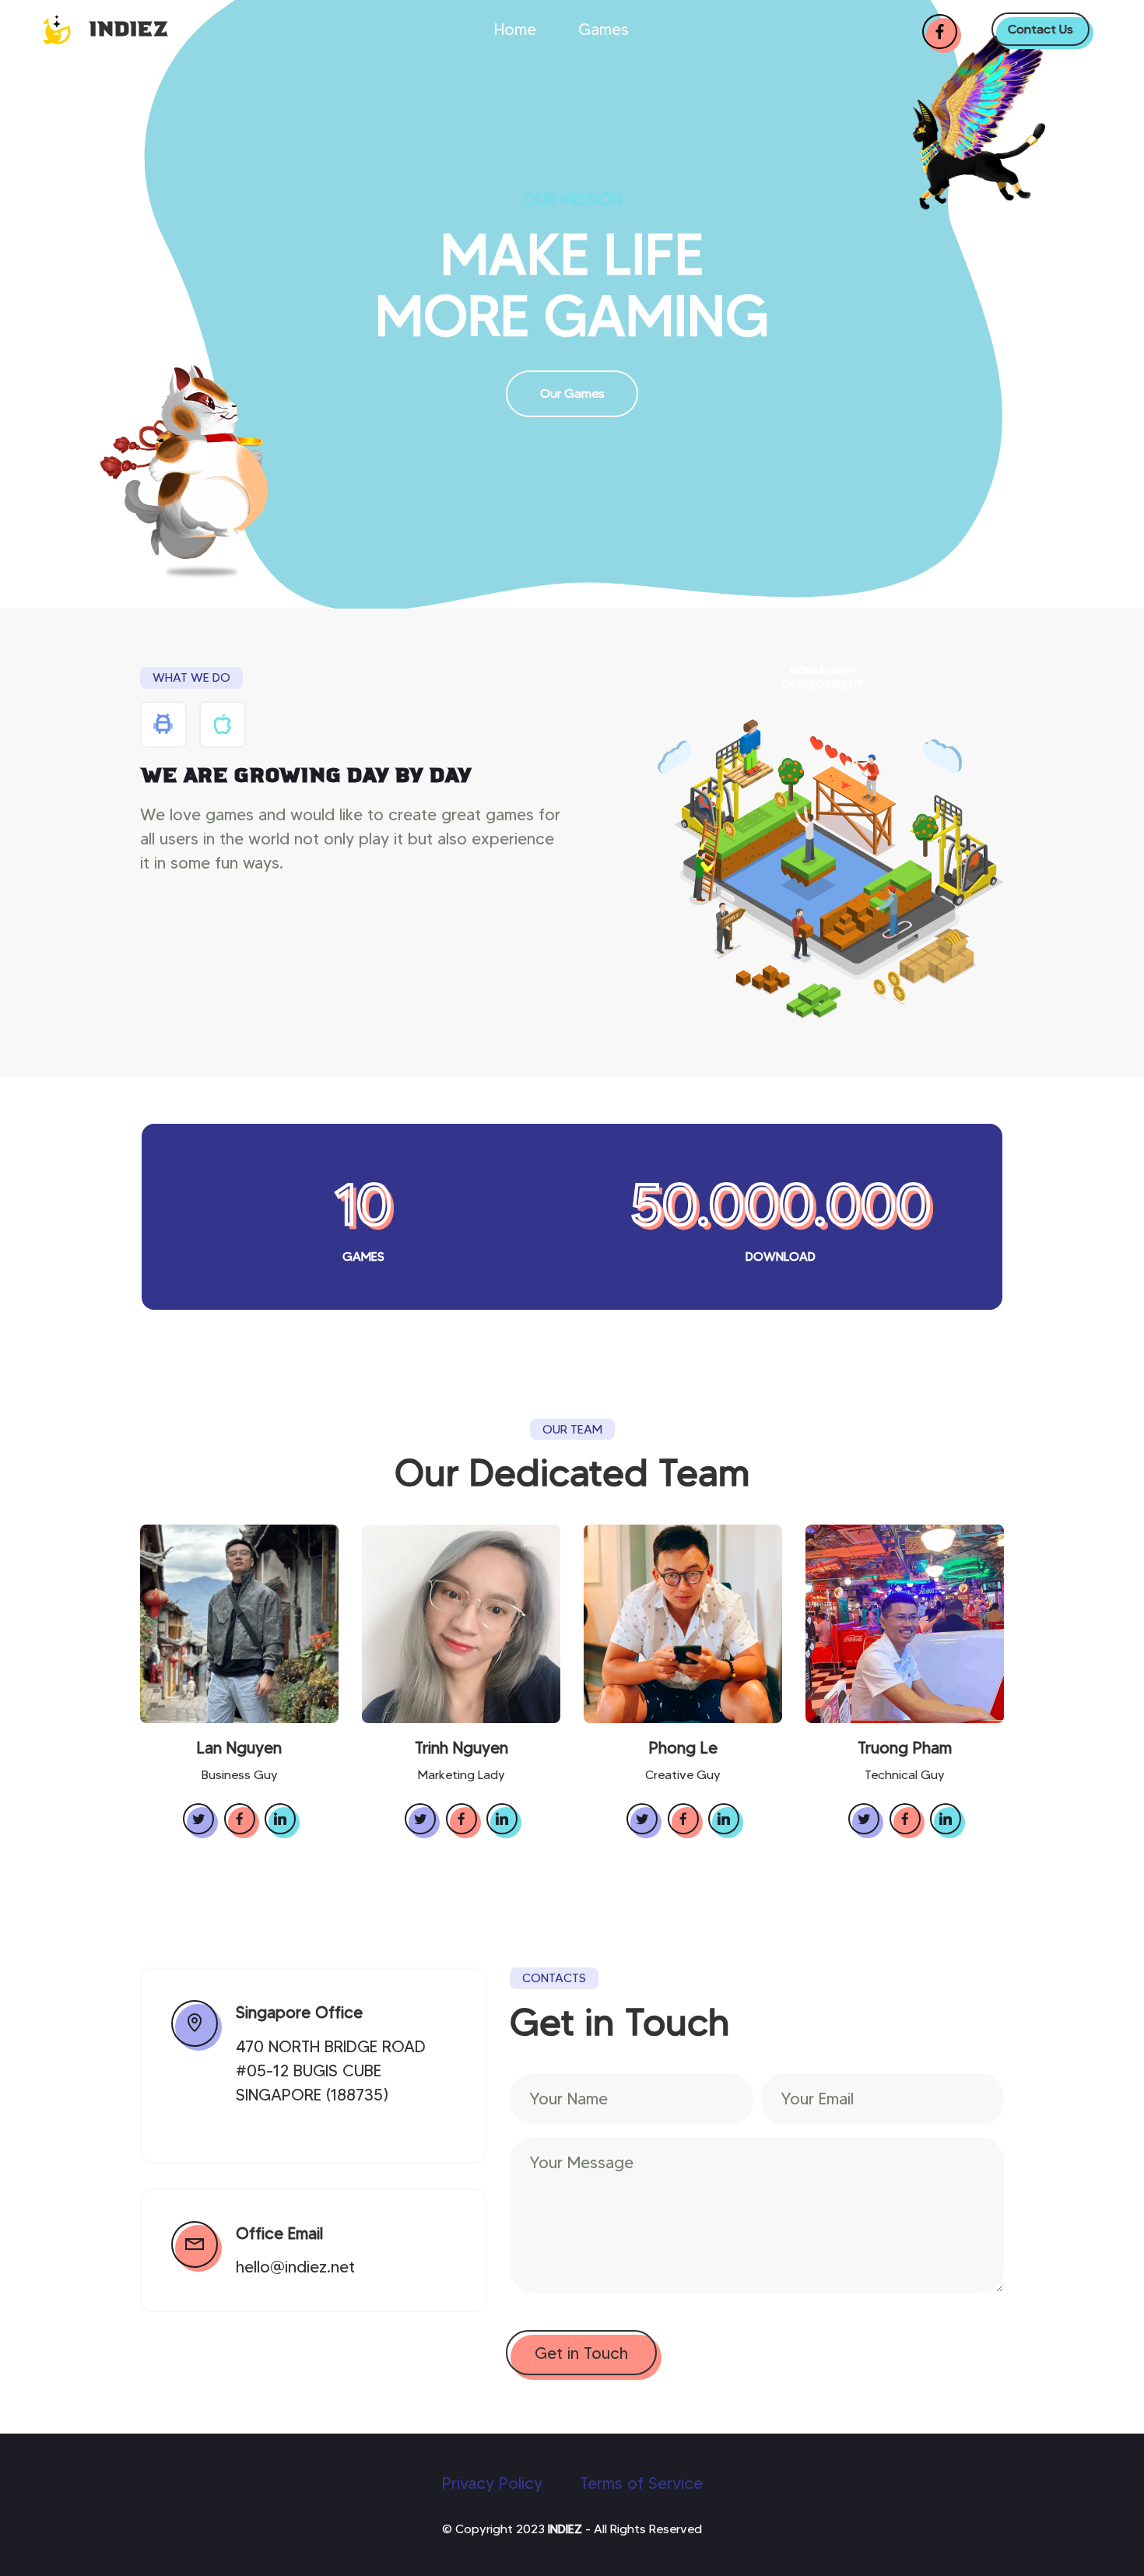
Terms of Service (641, 2483)
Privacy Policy (492, 2483)
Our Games (572, 393)
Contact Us (1040, 29)
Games (604, 29)
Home (515, 29)
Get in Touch (581, 2353)
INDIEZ (128, 29)
